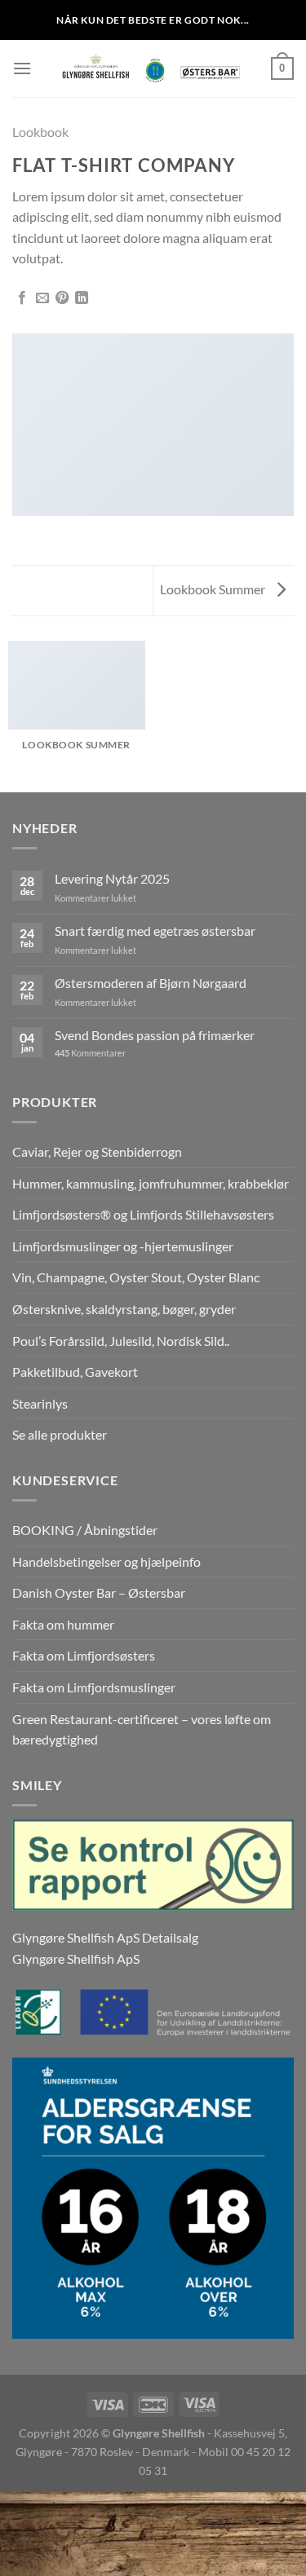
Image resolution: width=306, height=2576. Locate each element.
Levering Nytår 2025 (112, 878)
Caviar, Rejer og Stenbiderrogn (97, 1151)
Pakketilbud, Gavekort (75, 1372)
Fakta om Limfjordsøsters (84, 1655)
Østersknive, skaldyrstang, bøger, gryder (124, 1309)
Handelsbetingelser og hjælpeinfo (106, 1561)
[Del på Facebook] (22, 298)
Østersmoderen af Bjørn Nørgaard (151, 983)
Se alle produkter (60, 1434)
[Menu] (22, 68)
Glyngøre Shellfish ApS (76, 1958)
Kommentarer (90, 1053)
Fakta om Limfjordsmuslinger (94, 1687)
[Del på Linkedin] (82, 298)
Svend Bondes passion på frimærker (155, 1035)
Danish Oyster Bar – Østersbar (99, 1592)
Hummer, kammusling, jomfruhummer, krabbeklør (151, 1183)
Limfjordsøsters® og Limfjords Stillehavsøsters (143, 1214)
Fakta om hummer (63, 1624)
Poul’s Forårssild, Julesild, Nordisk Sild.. (121, 1341)
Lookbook (40, 132)
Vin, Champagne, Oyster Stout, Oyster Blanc (136, 1277)
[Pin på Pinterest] (62, 298)
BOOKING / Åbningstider (85, 1530)
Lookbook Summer (214, 589)
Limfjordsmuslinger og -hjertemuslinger (123, 1246)
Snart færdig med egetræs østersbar (155, 931)
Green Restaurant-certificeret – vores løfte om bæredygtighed (142, 1729)
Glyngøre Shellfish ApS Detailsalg (105, 1937)
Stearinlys (40, 1403)
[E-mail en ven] (42, 298)
